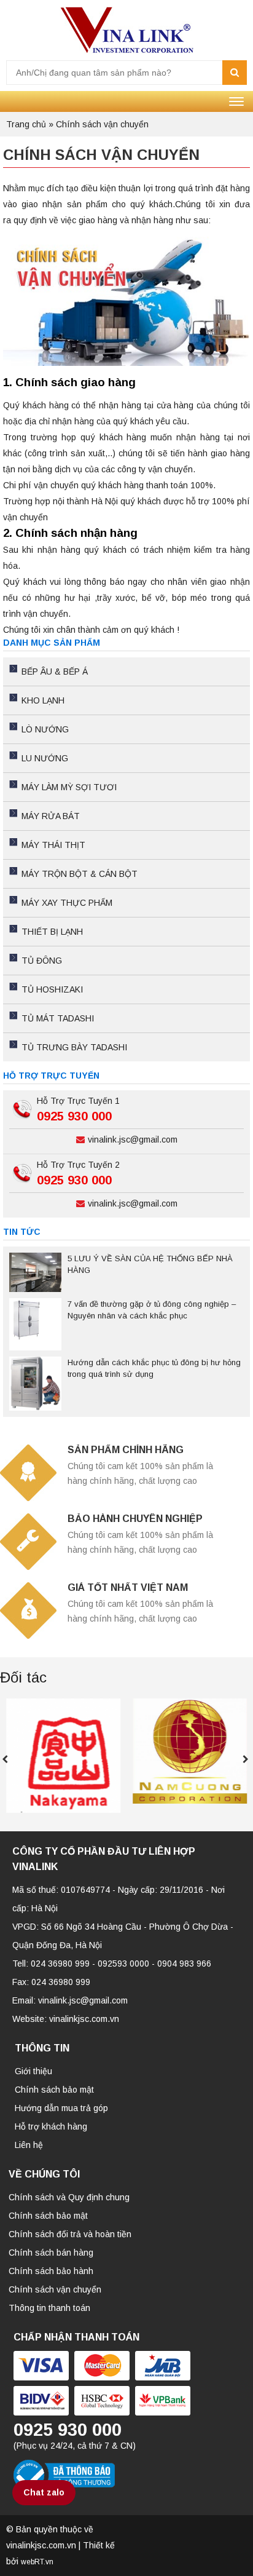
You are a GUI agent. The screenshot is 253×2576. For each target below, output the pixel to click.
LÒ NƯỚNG (45, 729)
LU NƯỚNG (45, 758)
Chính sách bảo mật (54, 2090)
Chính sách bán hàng (51, 2253)
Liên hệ (29, 2145)
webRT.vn (37, 2562)
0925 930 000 (74, 1116)
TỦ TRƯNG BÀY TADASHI (74, 1047)
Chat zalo (44, 2492)
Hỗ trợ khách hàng (51, 2126)
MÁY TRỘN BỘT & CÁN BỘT (80, 874)
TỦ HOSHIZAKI (52, 989)
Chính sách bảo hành (51, 2271)
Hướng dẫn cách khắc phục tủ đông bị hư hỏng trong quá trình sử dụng (154, 1368)
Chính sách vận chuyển (55, 2289)
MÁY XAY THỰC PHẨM (67, 903)
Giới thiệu (33, 2071)
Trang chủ (26, 124)
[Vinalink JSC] (126, 30)
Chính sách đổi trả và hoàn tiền (70, 2234)
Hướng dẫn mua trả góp (61, 2108)
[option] (63, 1756)
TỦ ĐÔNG (42, 961)
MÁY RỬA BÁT (51, 816)
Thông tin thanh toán (49, 2308)
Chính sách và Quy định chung (69, 2197)
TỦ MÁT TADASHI (58, 1018)
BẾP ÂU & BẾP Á (55, 672)
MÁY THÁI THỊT (53, 845)
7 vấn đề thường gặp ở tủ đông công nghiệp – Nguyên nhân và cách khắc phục (152, 1310)
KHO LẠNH (43, 700)
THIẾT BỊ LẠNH (52, 932)
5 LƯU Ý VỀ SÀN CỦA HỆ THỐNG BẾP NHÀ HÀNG (150, 1264)
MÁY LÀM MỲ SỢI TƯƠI (69, 787)
